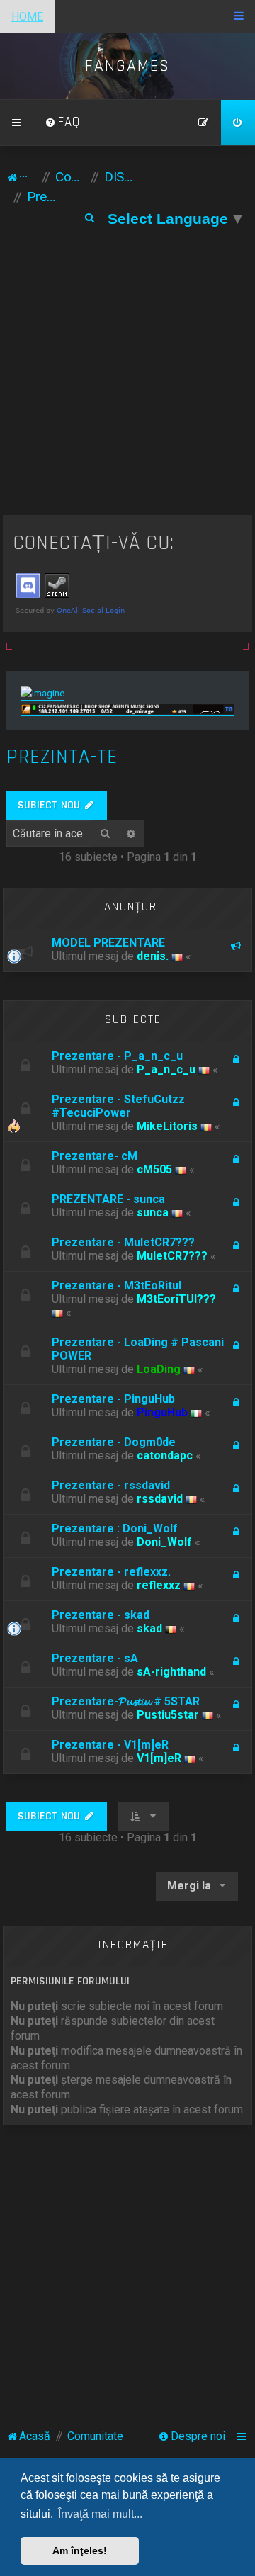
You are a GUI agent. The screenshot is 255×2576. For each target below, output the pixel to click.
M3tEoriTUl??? (176, 1299)
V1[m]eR (159, 1758)
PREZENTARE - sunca (108, 1199)
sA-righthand (171, 1672)
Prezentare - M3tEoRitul (117, 1286)
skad (149, 1628)
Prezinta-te (62, 757)
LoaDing (159, 1369)
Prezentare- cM (95, 1156)
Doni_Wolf (164, 1542)
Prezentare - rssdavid (111, 1485)
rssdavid (160, 1499)
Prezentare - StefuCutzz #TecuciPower (118, 1106)
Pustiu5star (168, 1715)
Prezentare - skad (101, 1615)
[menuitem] (62, 123)
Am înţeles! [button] (80, 2550)
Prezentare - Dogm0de (114, 1442)
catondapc (165, 1456)
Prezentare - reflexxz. (111, 1572)
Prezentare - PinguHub (113, 1399)
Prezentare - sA (95, 1658)
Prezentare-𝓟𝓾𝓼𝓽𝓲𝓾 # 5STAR (126, 1701)
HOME (27, 17)
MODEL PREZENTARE (108, 943)
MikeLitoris (167, 1126)
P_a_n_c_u (166, 1069)
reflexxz (159, 1585)
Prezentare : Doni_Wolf (115, 1529)
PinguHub (162, 1412)
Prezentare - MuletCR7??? (123, 1242)
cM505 (154, 1169)
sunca (153, 1213)
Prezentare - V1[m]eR (110, 1745)
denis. (153, 956)
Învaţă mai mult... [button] (100, 2514)
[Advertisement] (127, 380)
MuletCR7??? (172, 1256)
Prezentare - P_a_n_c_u (117, 1056)
